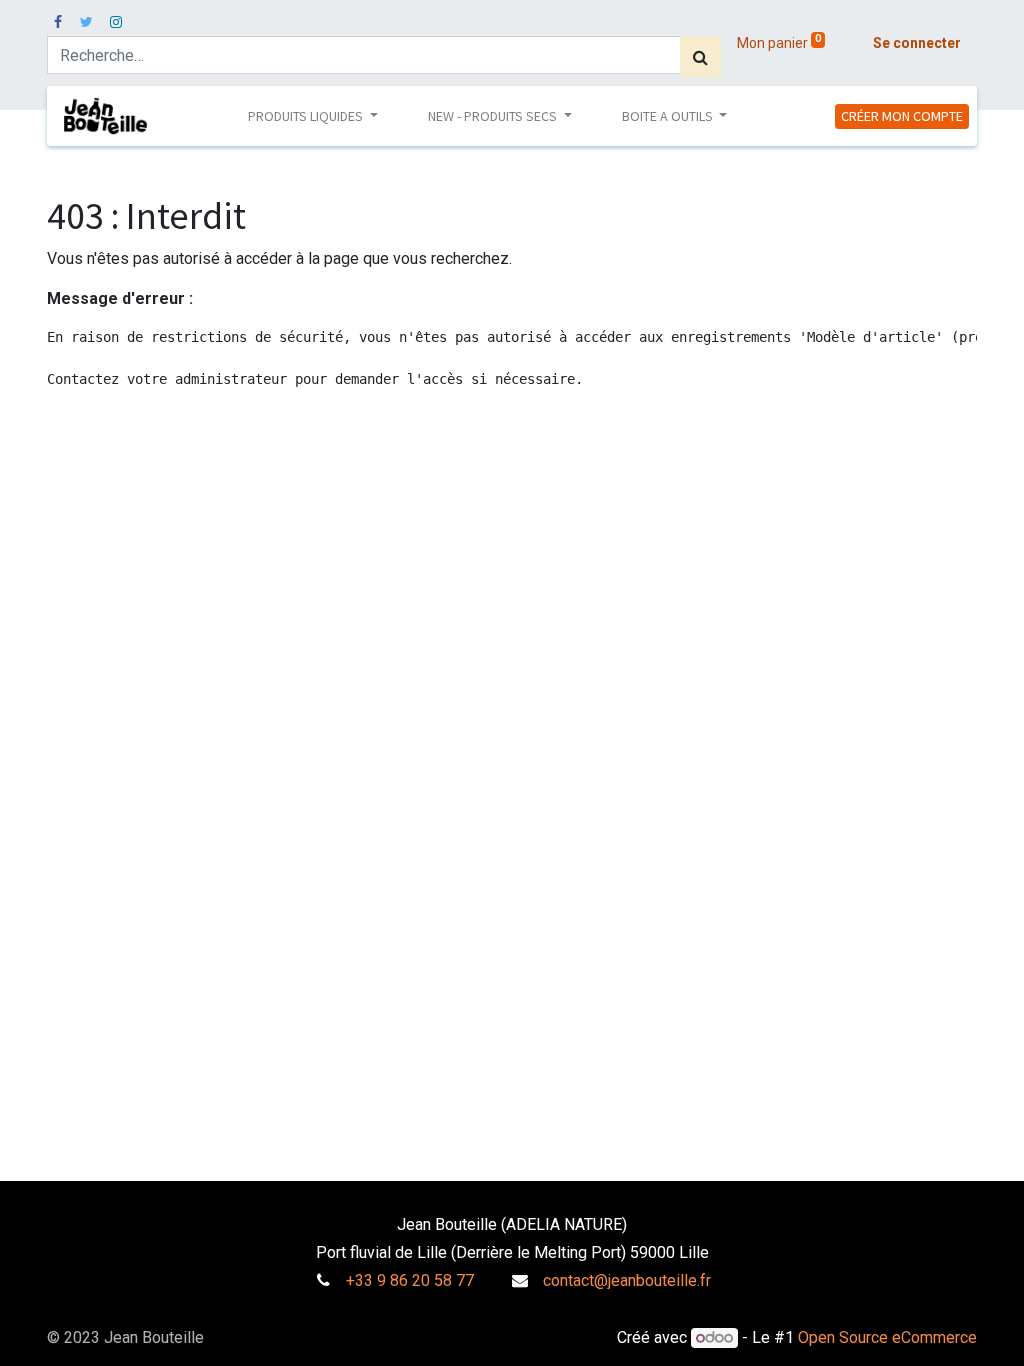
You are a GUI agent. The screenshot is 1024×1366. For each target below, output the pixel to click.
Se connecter (917, 43)
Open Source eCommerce (887, 1337)
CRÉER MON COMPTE (902, 116)
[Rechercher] (700, 57)
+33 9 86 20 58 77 (410, 1280)
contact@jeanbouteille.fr (627, 1280)
